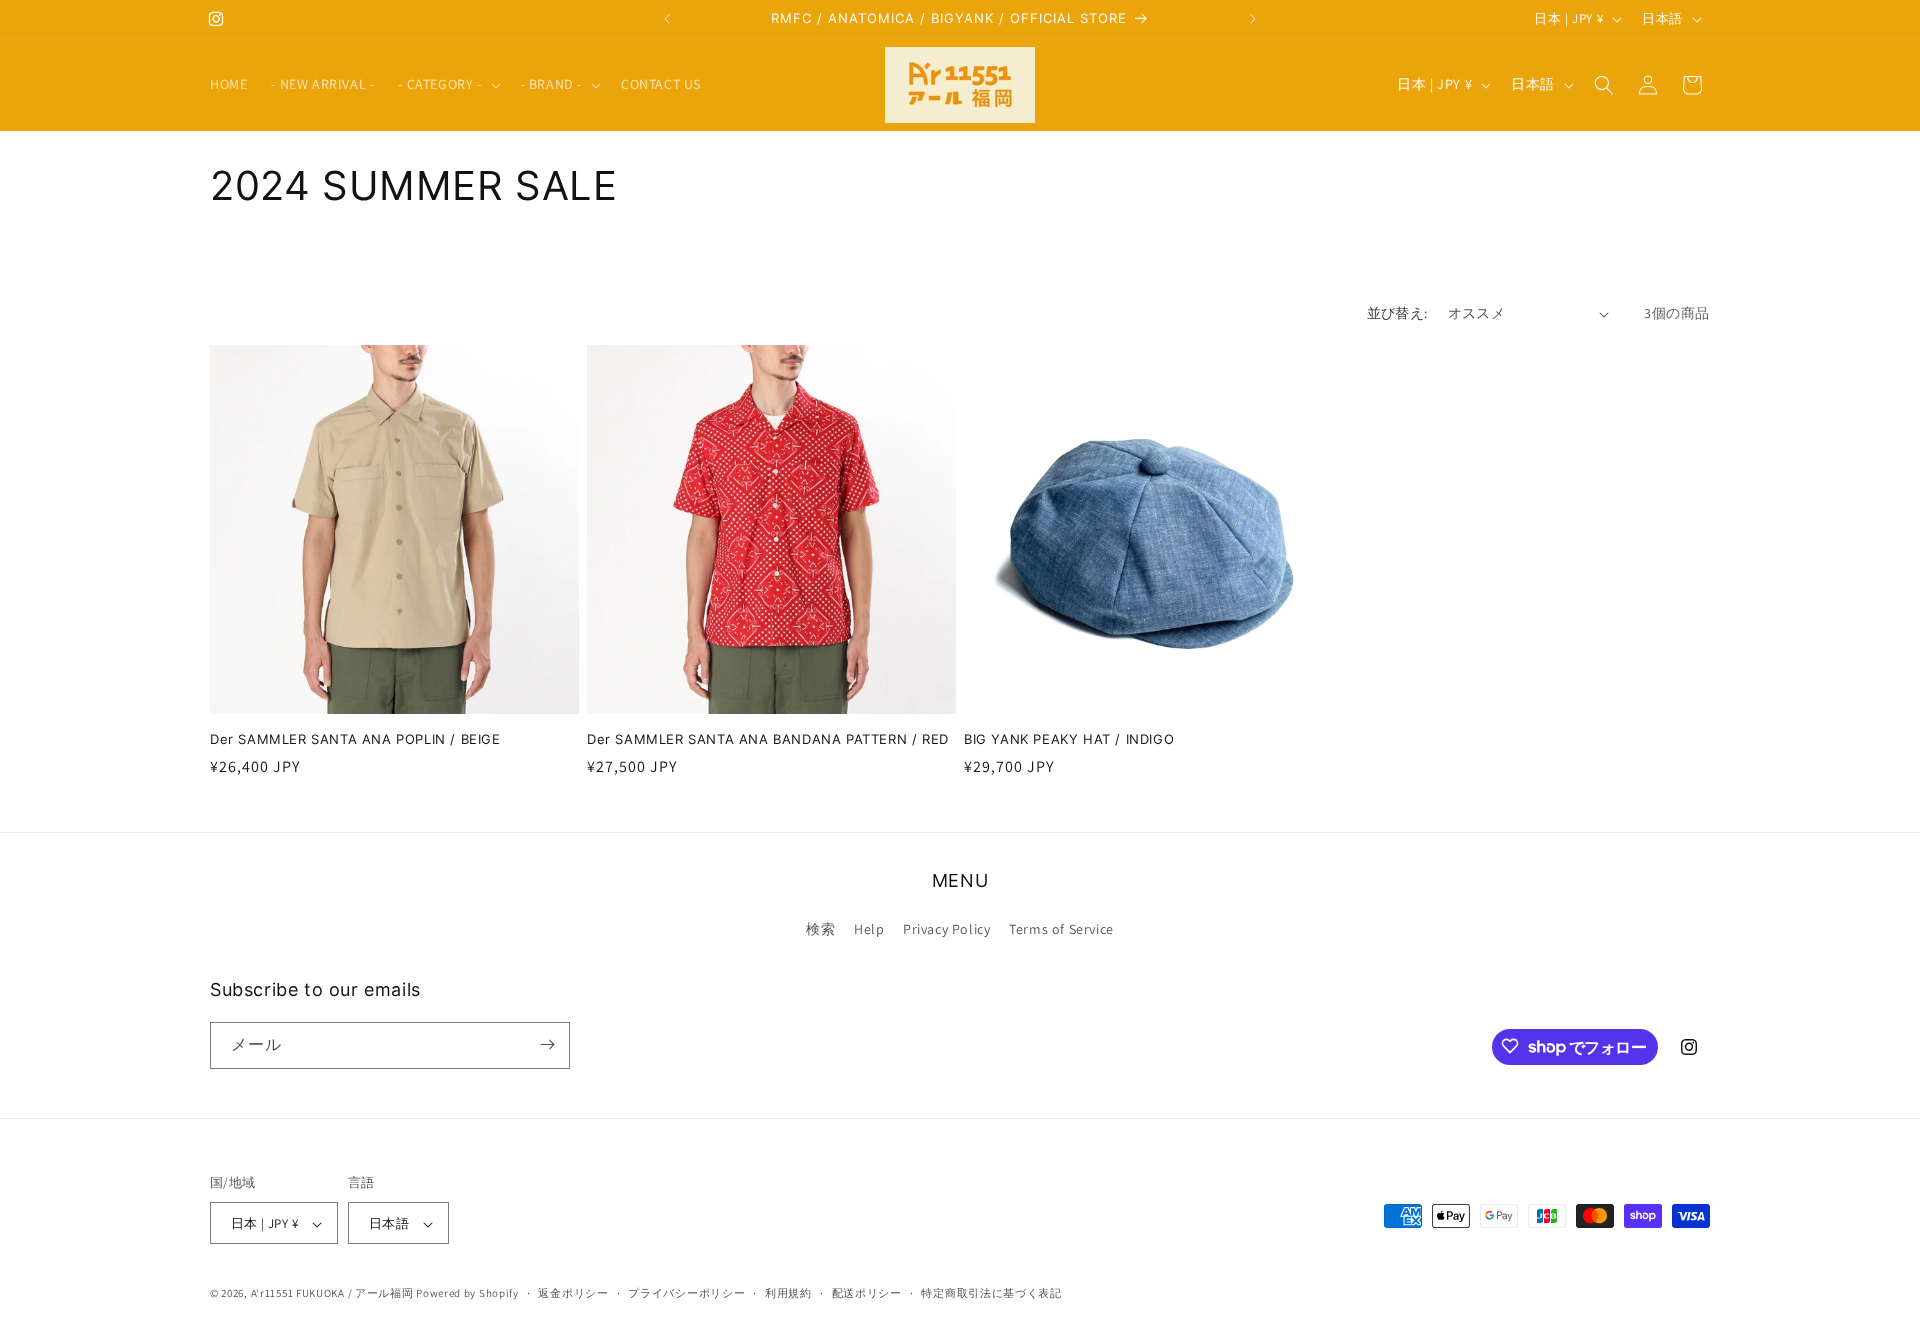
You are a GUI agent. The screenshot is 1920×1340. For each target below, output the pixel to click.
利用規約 (788, 1293)
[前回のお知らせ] (667, 19)
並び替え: (1397, 313)
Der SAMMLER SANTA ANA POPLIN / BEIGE (355, 739)
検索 (820, 930)
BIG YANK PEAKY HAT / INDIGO (1069, 739)
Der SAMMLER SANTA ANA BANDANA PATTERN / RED (768, 739)
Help (869, 930)
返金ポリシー (573, 1293)
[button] (447, 84)
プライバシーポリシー (686, 1293)
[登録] (547, 1044)
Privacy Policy (946, 930)
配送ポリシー (867, 1293)
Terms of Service (1061, 930)
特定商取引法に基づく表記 (991, 1293)
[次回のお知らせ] (1253, 19)
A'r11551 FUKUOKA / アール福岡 (332, 1294)
